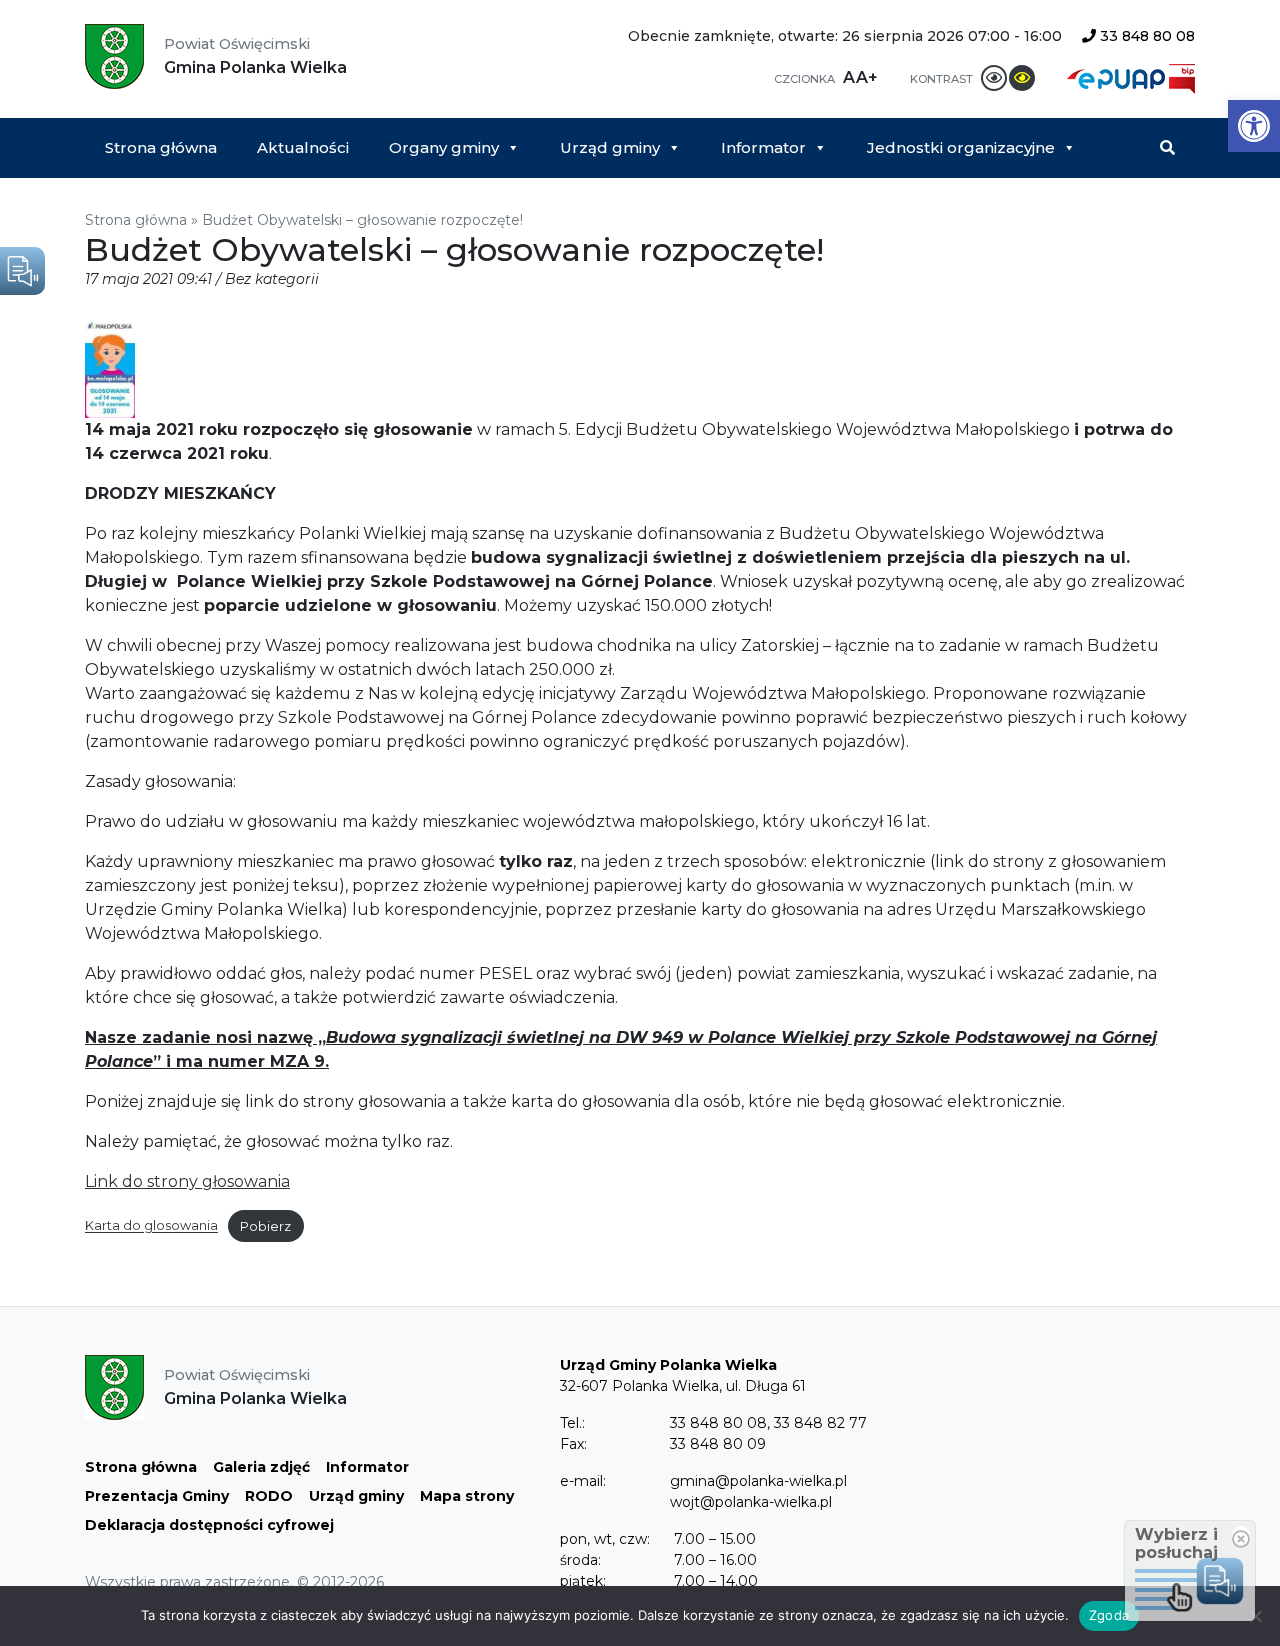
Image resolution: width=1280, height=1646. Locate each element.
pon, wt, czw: (605, 1539)
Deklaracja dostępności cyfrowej (209, 1525)
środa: (580, 1560)
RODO (269, 1496)
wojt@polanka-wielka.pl (751, 1502)
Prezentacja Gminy (157, 1496)
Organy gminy (444, 147)
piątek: (583, 1581)
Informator (763, 147)
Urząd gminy (610, 147)
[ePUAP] (1118, 77)
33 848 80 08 (1145, 36)
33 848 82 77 (820, 1423)
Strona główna (161, 147)
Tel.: (572, 1423)
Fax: (573, 1444)
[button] (1254, 126)
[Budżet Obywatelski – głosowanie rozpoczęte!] (110, 369)
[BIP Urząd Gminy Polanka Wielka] (1182, 77)
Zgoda (1109, 1615)
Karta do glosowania (151, 1226)
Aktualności (303, 147)
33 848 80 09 (718, 1444)
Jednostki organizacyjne (961, 147)
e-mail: (583, 1481)
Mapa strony (467, 1496)
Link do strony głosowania (187, 1181)
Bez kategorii (272, 279)
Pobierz (265, 1226)
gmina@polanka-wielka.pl (758, 1481)
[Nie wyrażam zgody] (1255, 1616)
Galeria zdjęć (261, 1467)
